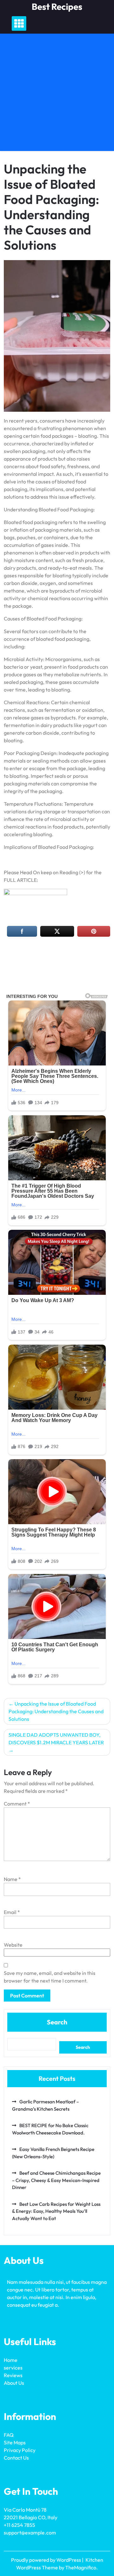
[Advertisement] (57, 94)
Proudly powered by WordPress (47, 2560)
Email (12, 1912)
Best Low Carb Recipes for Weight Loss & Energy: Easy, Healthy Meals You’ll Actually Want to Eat (56, 2211)
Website (13, 1945)
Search (57, 2022)
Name (12, 1879)
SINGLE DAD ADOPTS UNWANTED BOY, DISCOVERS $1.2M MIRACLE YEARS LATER (56, 1739)
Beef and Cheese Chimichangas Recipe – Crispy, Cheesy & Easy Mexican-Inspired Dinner (56, 2180)
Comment (17, 1804)
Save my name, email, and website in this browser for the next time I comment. (50, 1977)
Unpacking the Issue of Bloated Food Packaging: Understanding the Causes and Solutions (56, 1711)
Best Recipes (57, 7)
